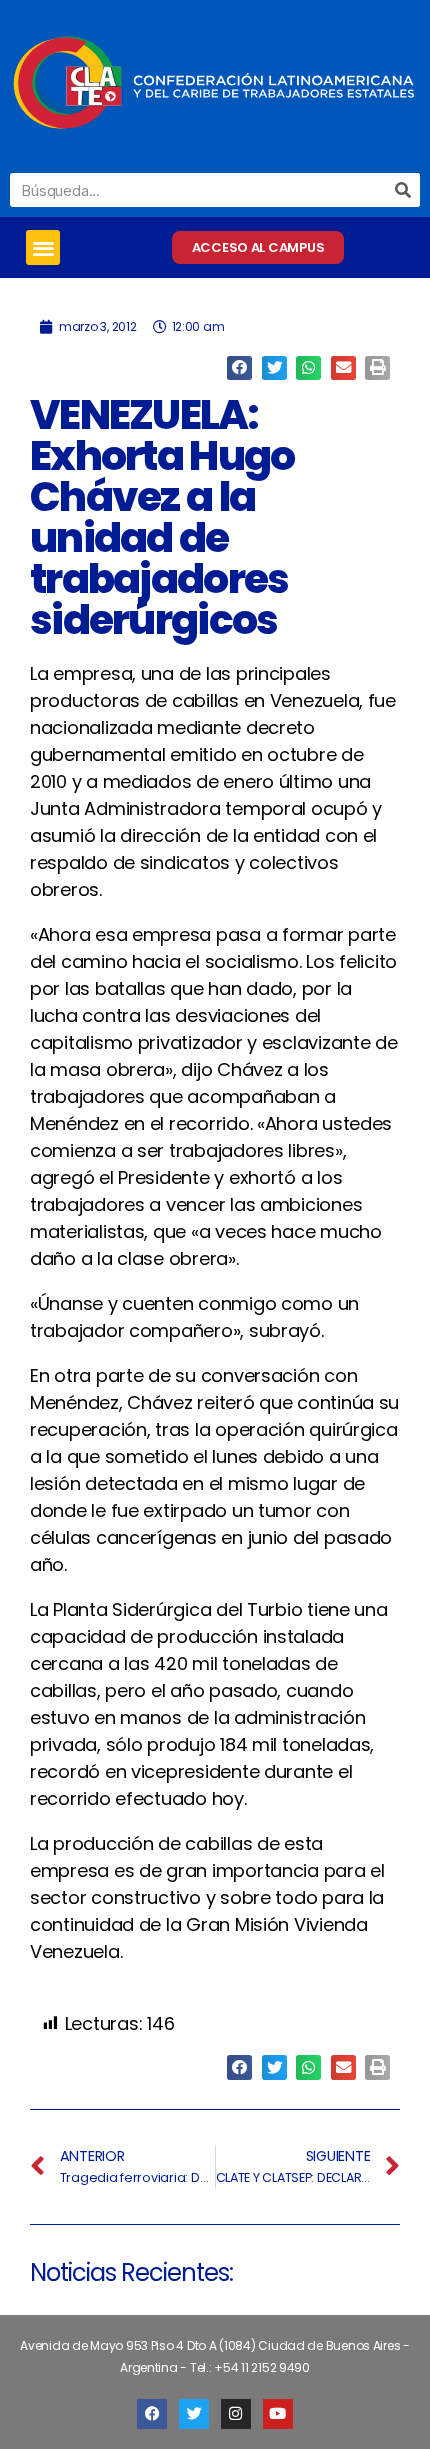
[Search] (403, 190)
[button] (43, 247)
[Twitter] (194, 2414)
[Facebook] (152, 2414)
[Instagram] (236, 2414)
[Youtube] (278, 2414)
